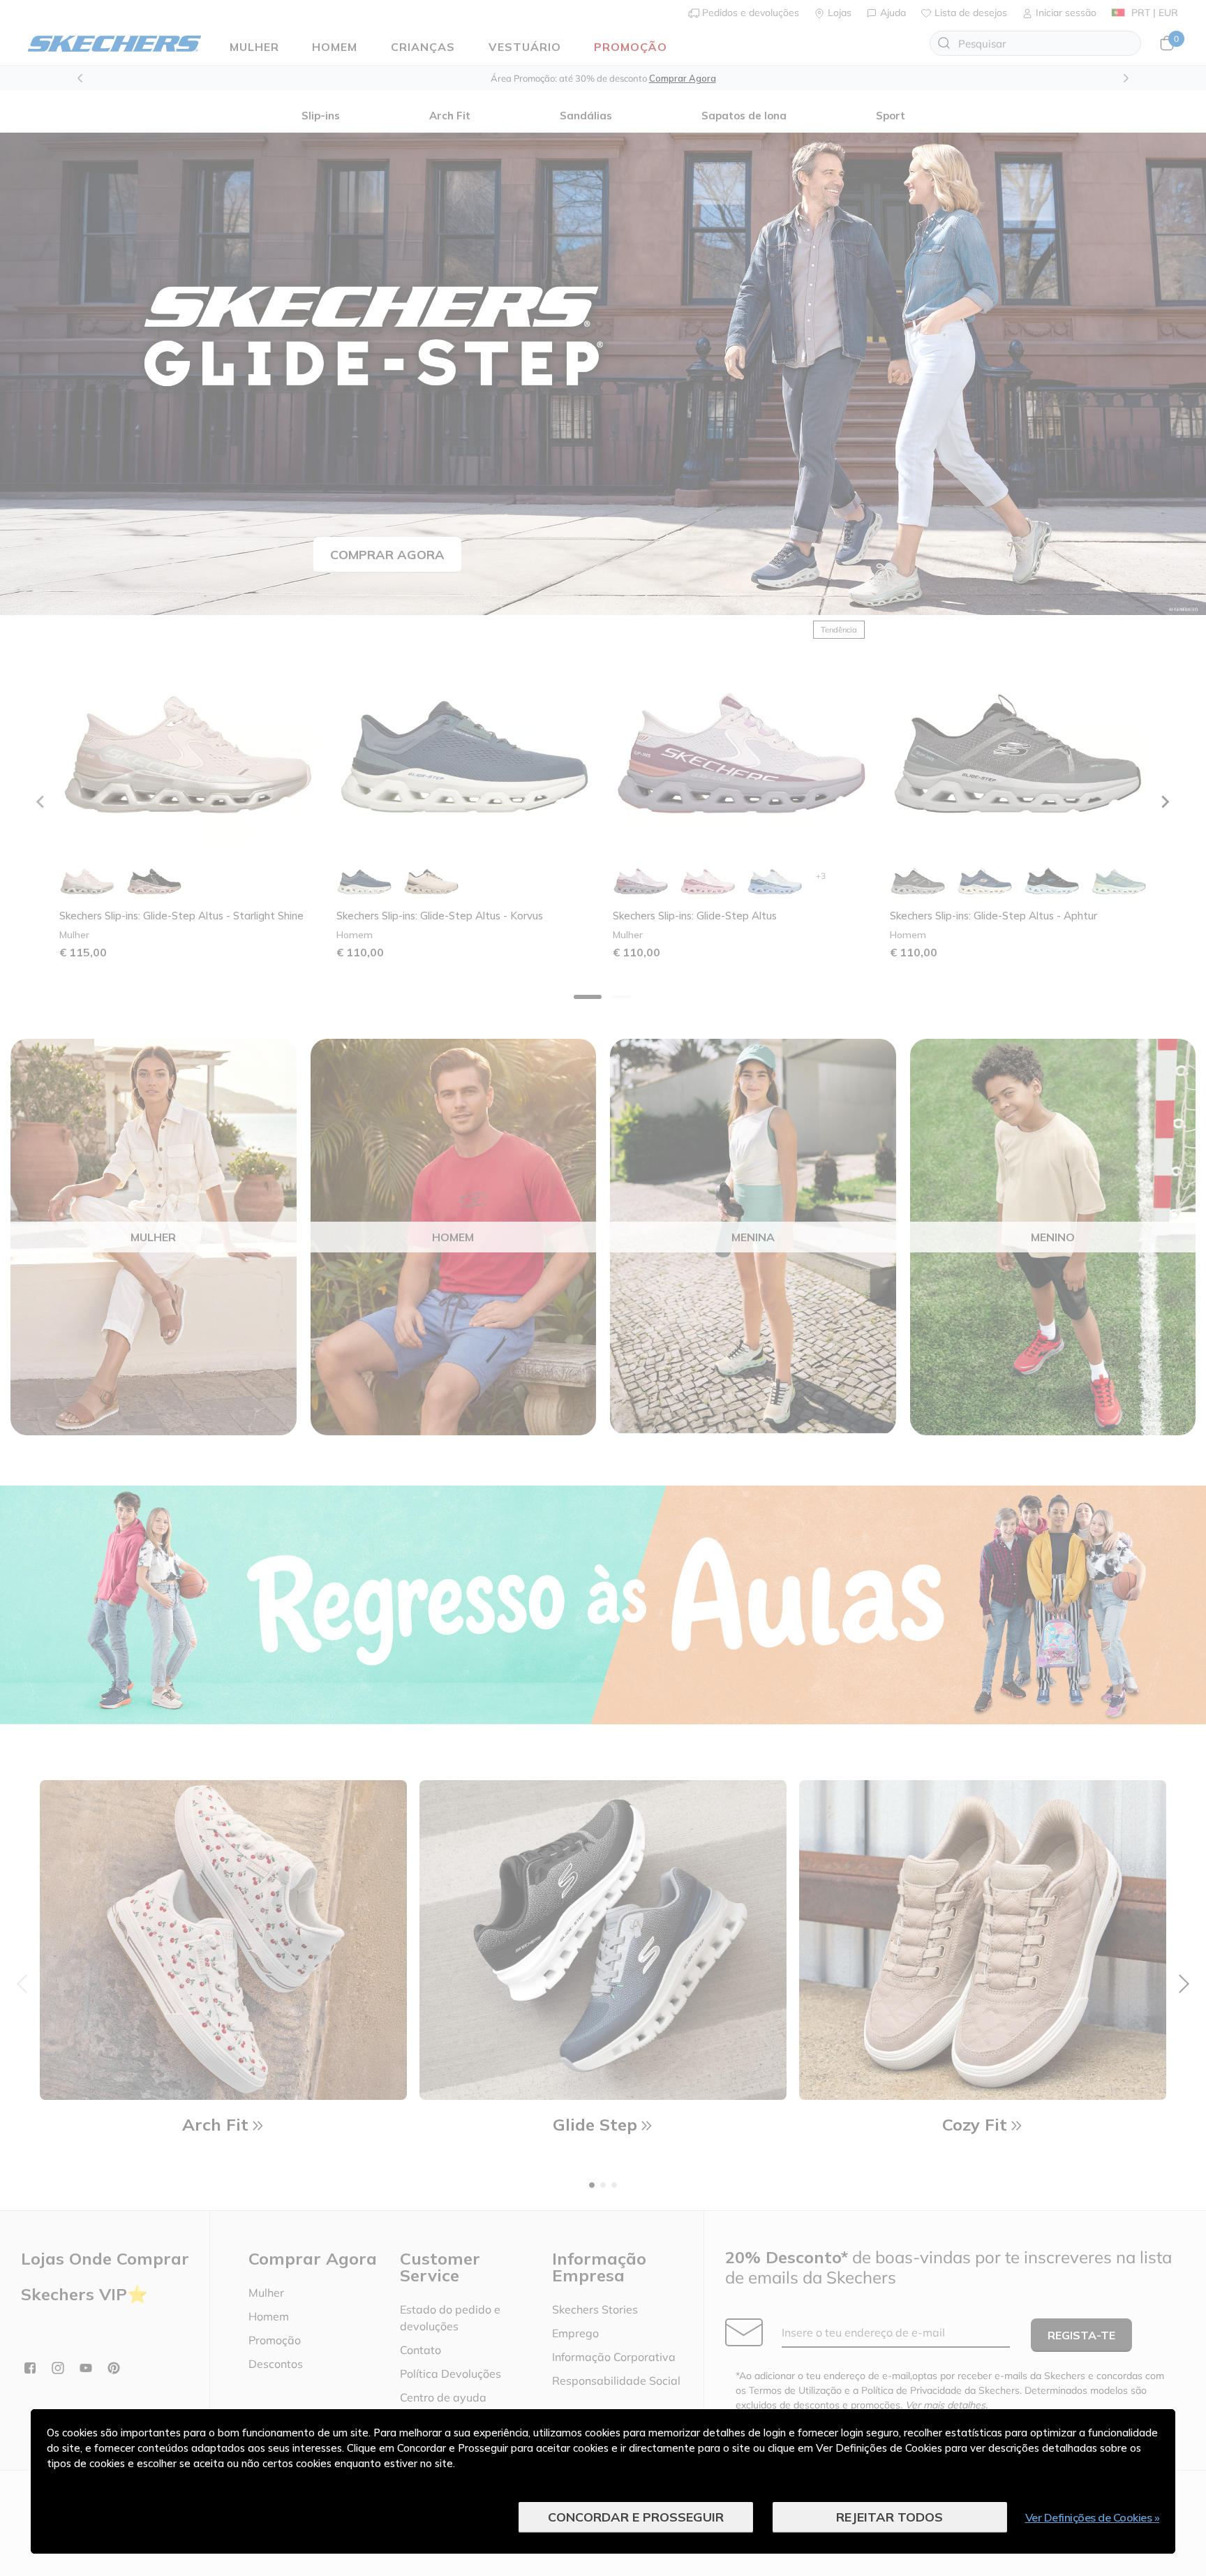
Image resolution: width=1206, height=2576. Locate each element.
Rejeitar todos (889, 2517)
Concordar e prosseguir (636, 2517)
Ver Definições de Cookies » (1093, 2517)
